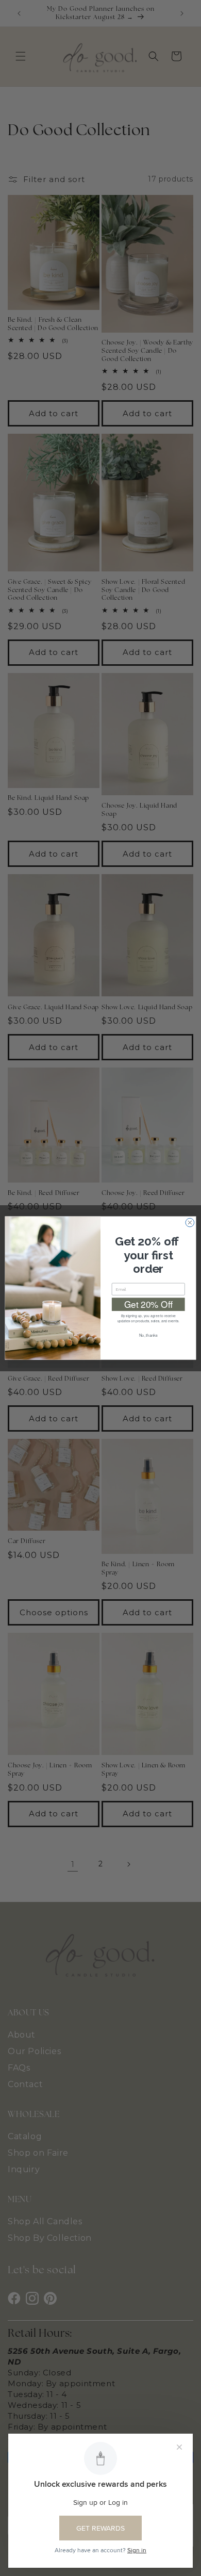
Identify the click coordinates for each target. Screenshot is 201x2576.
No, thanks (148, 1335)
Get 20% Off (148, 1304)
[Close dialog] (190, 1223)
